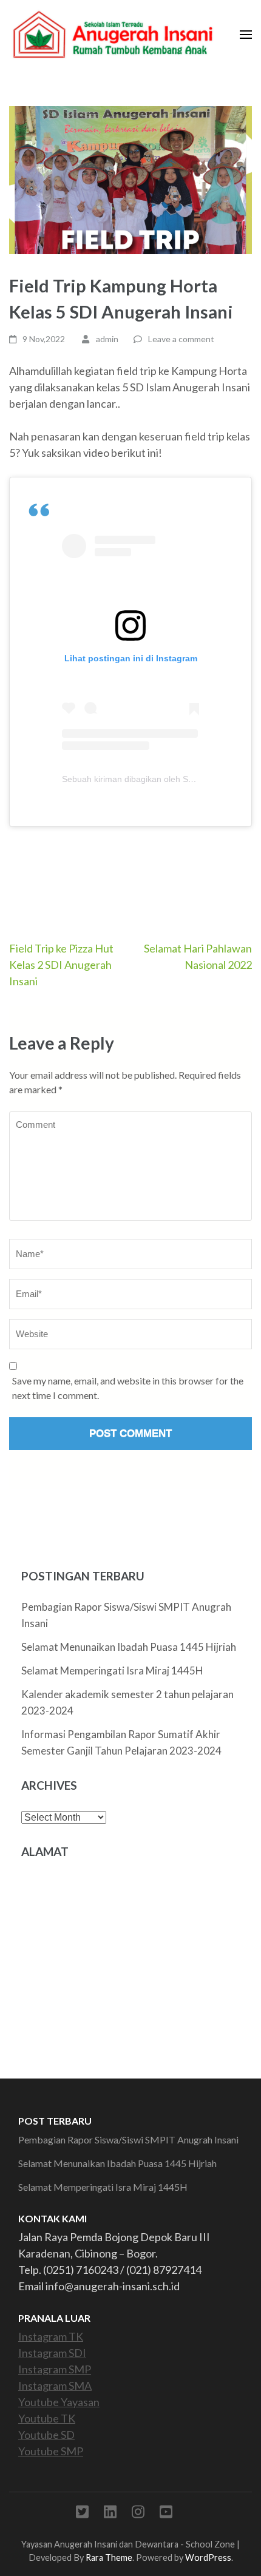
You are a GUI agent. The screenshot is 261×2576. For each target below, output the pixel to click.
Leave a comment (181, 339)
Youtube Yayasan (59, 2402)
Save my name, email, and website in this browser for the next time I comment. (128, 1388)
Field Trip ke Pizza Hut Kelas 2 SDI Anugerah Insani (61, 965)
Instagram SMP (55, 2369)
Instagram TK (51, 2336)
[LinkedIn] (110, 2514)
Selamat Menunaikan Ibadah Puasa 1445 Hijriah (129, 1647)
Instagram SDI (52, 2353)
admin (107, 339)
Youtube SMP (51, 2451)
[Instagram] (138, 2514)
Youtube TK (47, 2418)
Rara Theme (109, 2557)
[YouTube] (166, 2514)
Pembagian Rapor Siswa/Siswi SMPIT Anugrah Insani (128, 2139)
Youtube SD (46, 2435)
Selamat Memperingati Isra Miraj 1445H (112, 1671)
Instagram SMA (55, 2385)
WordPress (208, 2557)
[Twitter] (82, 2514)
